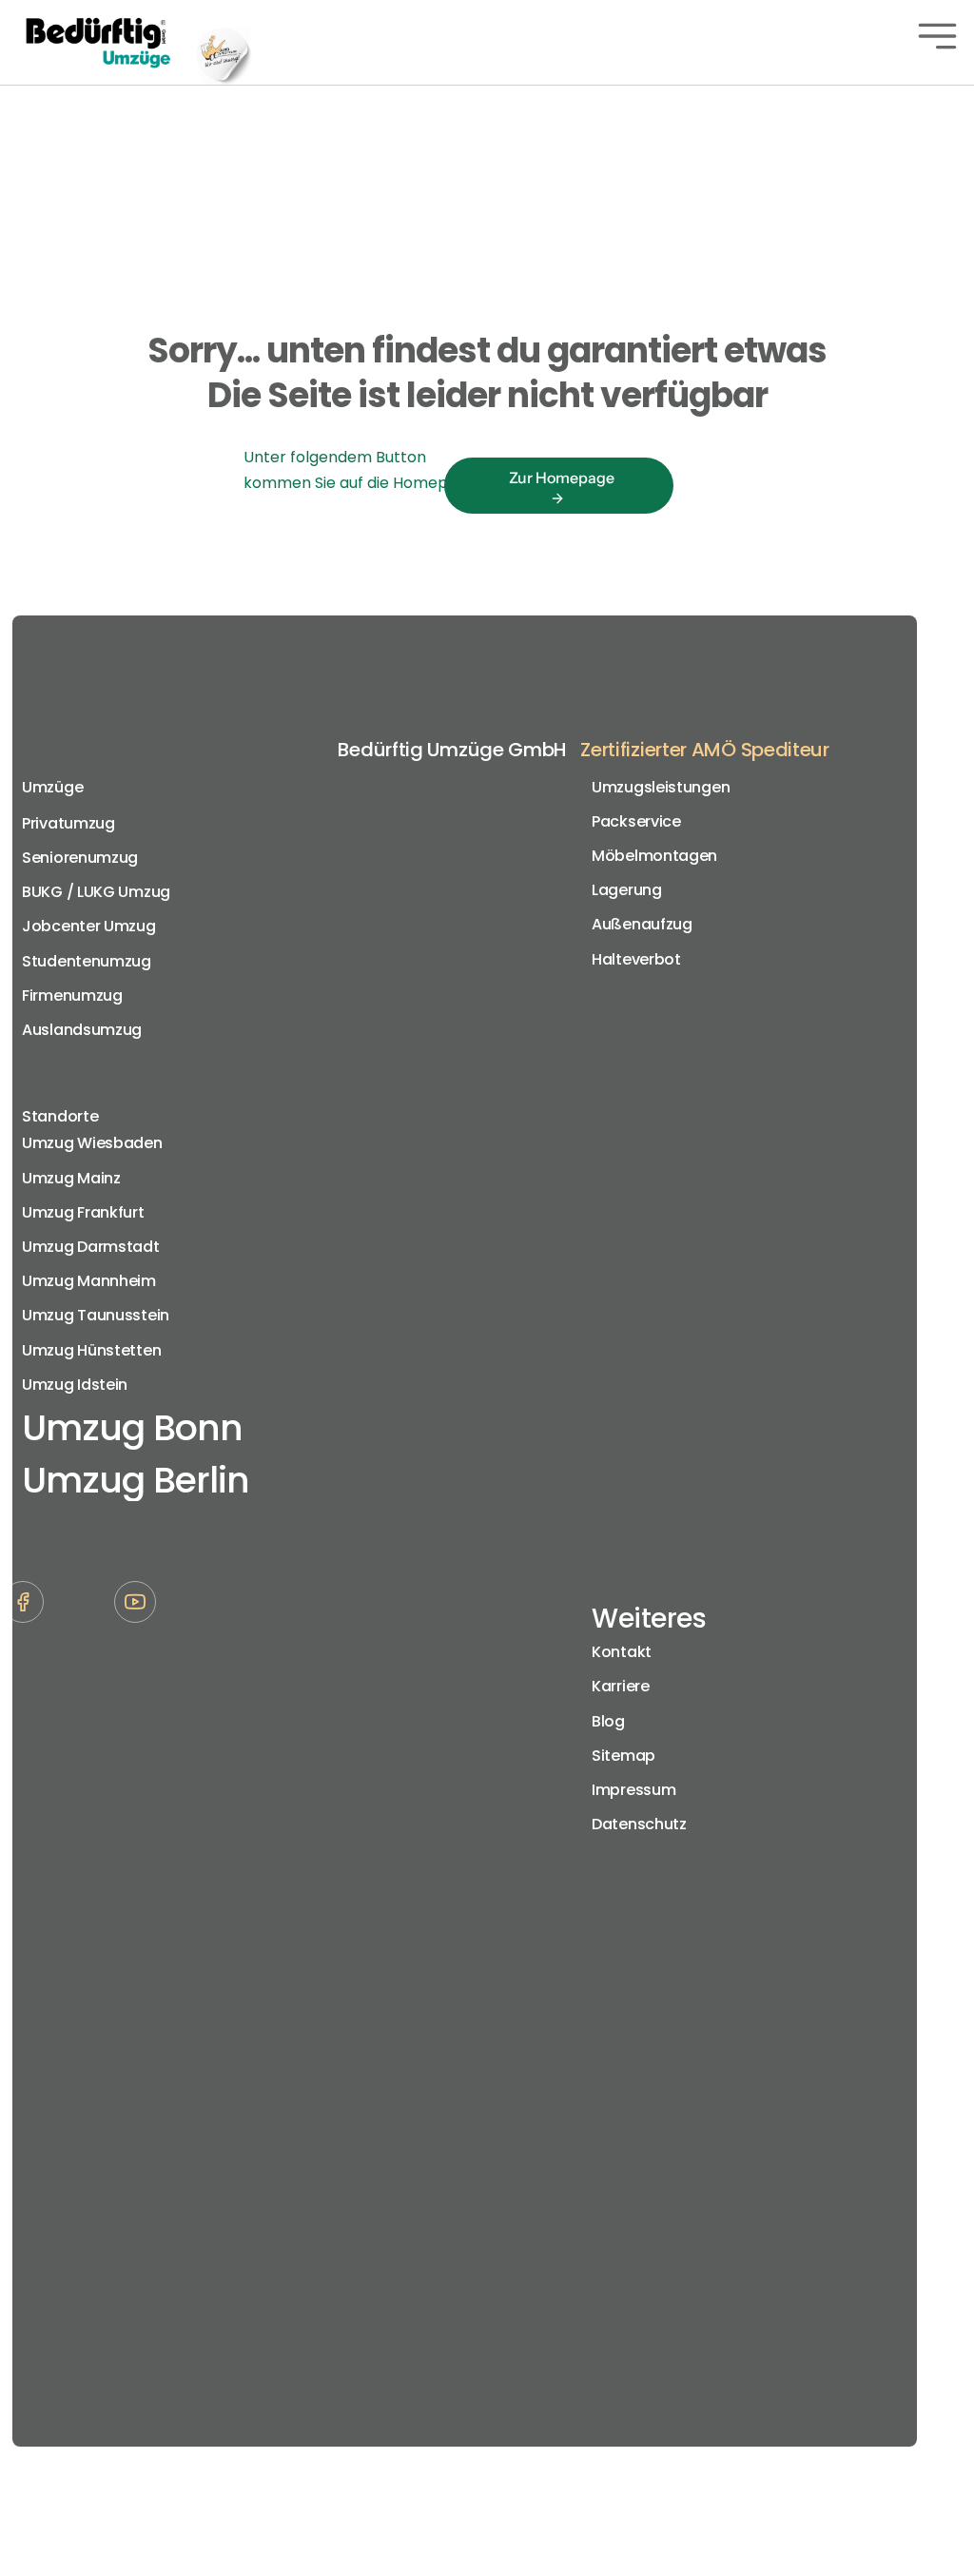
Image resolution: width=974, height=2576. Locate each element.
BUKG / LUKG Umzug (96, 892)
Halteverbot (636, 959)
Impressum (633, 1790)
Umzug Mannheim (89, 1281)
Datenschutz (639, 1824)
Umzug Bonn (132, 1427)
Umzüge (52, 787)
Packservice (636, 821)
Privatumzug (68, 823)
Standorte (60, 1116)
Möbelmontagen (654, 856)
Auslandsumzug (82, 1030)
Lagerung (627, 890)
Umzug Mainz (71, 1178)
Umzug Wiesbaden (92, 1143)
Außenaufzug (642, 924)
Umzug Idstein (75, 1385)
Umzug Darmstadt (91, 1247)
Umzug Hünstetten (91, 1350)
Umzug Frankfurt (83, 1212)
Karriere (621, 1686)
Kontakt (622, 1652)
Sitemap (623, 1756)
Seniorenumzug (80, 858)
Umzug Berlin (136, 1480)
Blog (608, 1721)
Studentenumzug (87, 961)
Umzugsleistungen (661, 787)
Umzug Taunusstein (96, 1315)
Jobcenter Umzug (89, 926)
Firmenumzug (72, 995)
